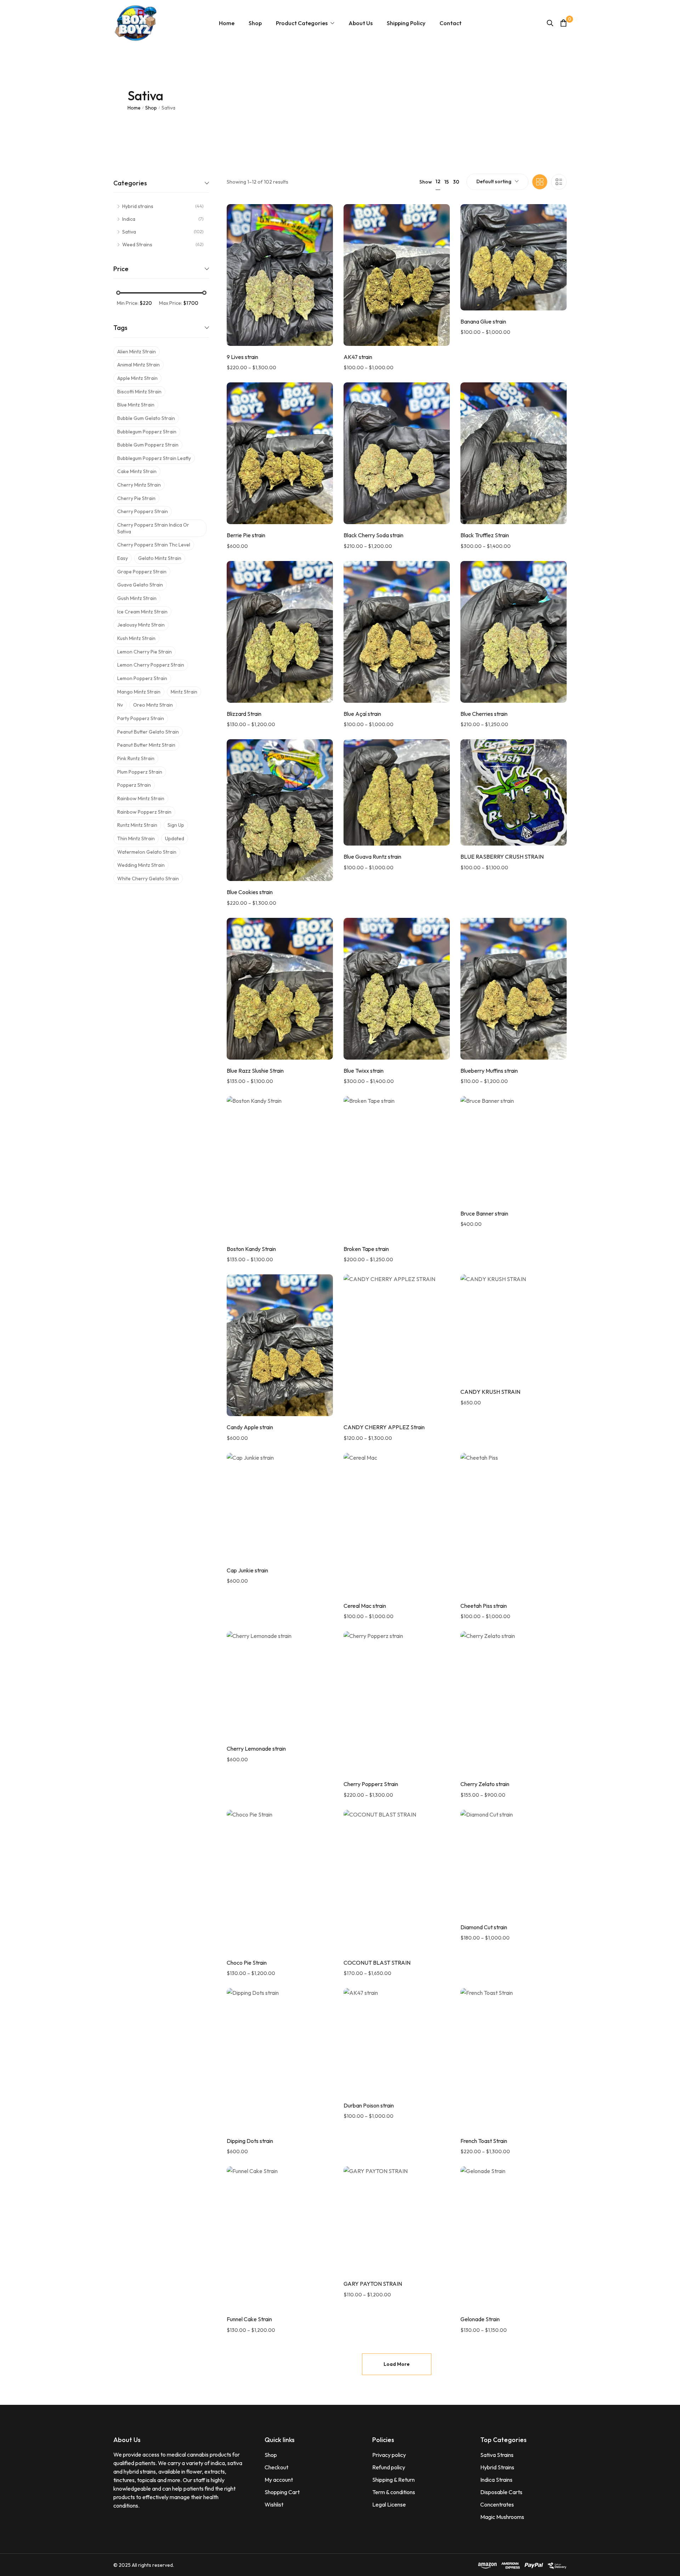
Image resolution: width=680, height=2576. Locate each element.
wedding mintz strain (141, 865)
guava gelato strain (140, 585)
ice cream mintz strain (142, 612)
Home (134, 108)
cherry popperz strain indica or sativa (153, 528)
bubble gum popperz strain (148, 445)
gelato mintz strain (160, 558)
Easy (123, 558)
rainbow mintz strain (141, 798)
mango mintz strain (139, 692)
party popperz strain (141, 718)
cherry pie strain (136, 498)
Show (426, 182)
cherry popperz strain (143, 511)
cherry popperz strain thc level (154, 545)
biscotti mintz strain (139, 392)
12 (438, 181)
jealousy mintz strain (141, 625)
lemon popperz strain (142, 678)
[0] (563, 23)
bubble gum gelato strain (146, 418)
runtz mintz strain (137, 825)
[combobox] (497, 182)
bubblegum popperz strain (147, 432)
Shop (151, 108)
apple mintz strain (137, 378)
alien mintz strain (137, 352)
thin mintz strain (136, 838)
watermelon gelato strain (147, 852)
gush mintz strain (137, 598)
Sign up (176, 825)
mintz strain (184, 692)
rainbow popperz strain (144, 812)
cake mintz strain (137, 471)
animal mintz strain (138, 365)
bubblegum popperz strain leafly (154, 458)
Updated (175, 838)
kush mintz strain (136, 638)
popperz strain (134, 785)
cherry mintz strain (139, 485)
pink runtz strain (136, 758)
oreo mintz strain (153, 705)
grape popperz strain (142, 572)
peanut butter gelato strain (148, 732)
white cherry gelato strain (148, 879)
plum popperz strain (140, 772)
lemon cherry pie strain (144, 652)
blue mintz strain (136, 405)
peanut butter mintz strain (146, 745)
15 (447, 182)
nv (120, 705)
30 (456, 182)
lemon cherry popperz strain (151, 665)
